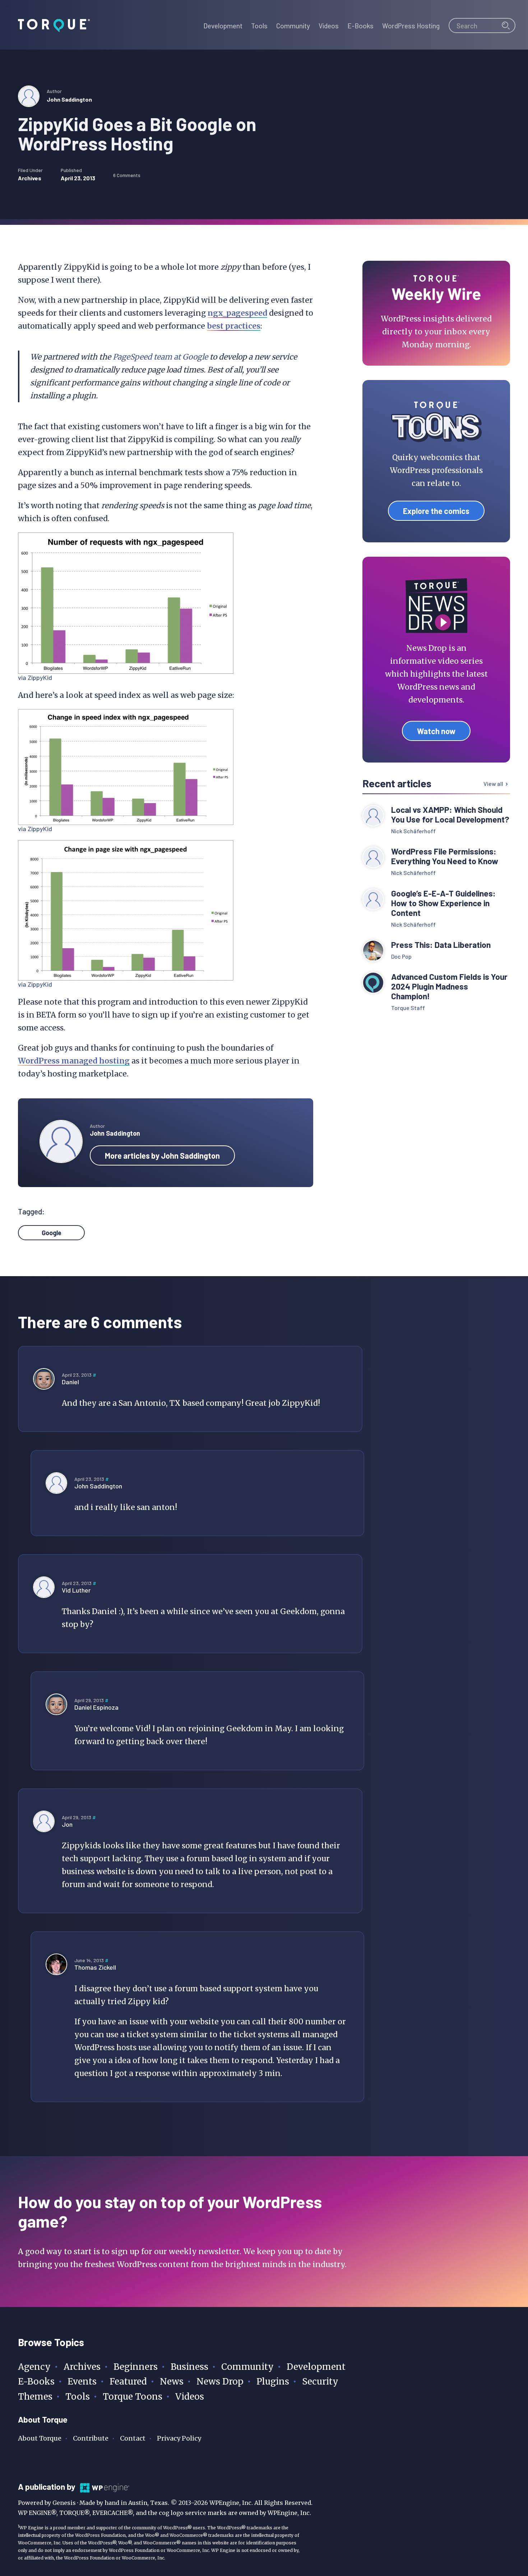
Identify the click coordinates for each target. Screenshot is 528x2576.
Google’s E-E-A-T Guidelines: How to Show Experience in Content (443, 903)
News (172, 2382)
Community (247, 2367)
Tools (78, 2397)
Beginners (136, 2367)
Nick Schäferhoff (413, 831)
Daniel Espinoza (96, 1707)
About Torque (40, 2438)
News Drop (220, 2382)
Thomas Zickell (95, 1967)
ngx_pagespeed (237, 313)
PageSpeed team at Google (160, 357)
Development (316, 2367)
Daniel (70, 1382)
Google (52, 1233)
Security (320, 2382)
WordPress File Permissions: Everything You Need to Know (446, 856)
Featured (128, 2382)
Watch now (436, 731)
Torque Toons (133, 2397)
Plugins (273, 2382)
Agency (34, 2367)
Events (82, 2382)
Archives (30, 178)
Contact (133, 2438)
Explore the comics (436, 511)
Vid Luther (76, 1590)
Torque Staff (408, 1008)
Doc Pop (401, 956)
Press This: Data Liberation (441, 945)
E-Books (36, 2382)
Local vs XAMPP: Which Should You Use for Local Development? (450, 815)
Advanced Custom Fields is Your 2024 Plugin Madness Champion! (449, 986)
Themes (35, 2397)
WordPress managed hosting (74, 1061)
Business (189, 2367)
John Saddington (69, 99)
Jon (67, 1824)
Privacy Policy (179, 2438)
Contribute (91, 2438)
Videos (190, 2397)
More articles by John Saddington (162, 1155)
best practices (234, 326)
